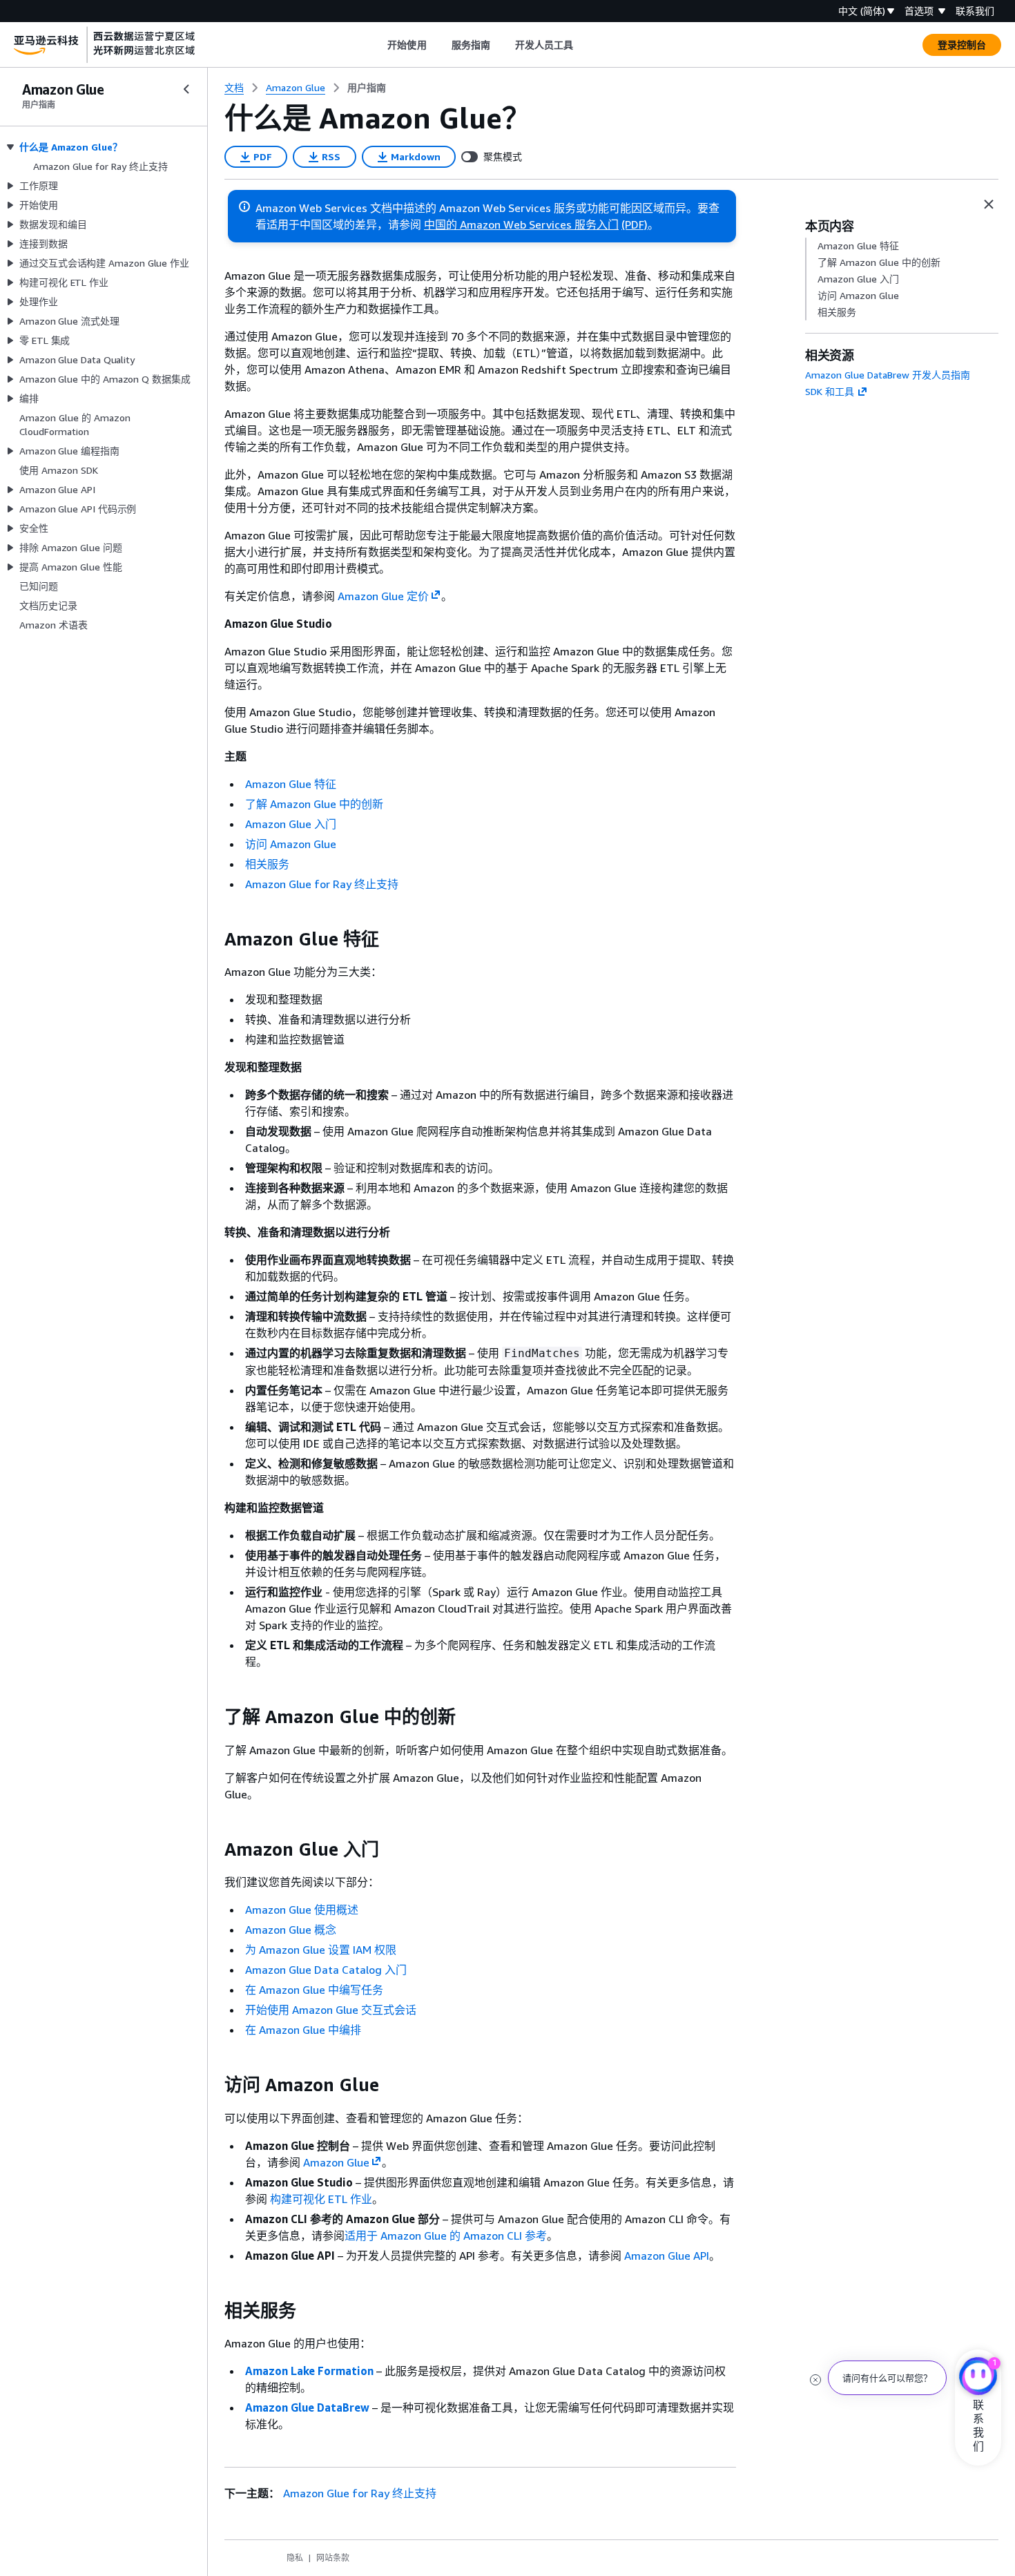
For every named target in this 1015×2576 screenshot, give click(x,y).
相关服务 (267, 864)
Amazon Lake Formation (309, 2371)
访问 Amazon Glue (291, 844)
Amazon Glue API (667, 2256)
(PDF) (635, 224)
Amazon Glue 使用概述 (302, 1910)
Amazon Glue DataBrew (307, 2407)
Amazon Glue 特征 (291, 784)
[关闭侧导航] (186, 89)
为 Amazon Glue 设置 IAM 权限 (321, 1950)
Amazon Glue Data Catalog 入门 (326, 1970)
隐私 (295, 2558)
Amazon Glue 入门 (291, 824)
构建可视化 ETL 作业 (321, 2199)
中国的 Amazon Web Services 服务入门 (521, 224)
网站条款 (333, 2558)
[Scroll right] (584, 45)
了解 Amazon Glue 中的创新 (314, 804)
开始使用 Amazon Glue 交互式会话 (331, 2010)
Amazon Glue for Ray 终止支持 (322, 884)
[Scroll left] (377, 45)
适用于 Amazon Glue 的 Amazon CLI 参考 (446, 2236)
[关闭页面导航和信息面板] (989, 204)
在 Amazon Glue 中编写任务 (314, 1990)
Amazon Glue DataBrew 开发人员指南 (888, 375)
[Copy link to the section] (213, 939)
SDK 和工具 (830, 391)
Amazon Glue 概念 (291, 1930)
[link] (367, 88)
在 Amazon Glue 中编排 (303, 2030)
